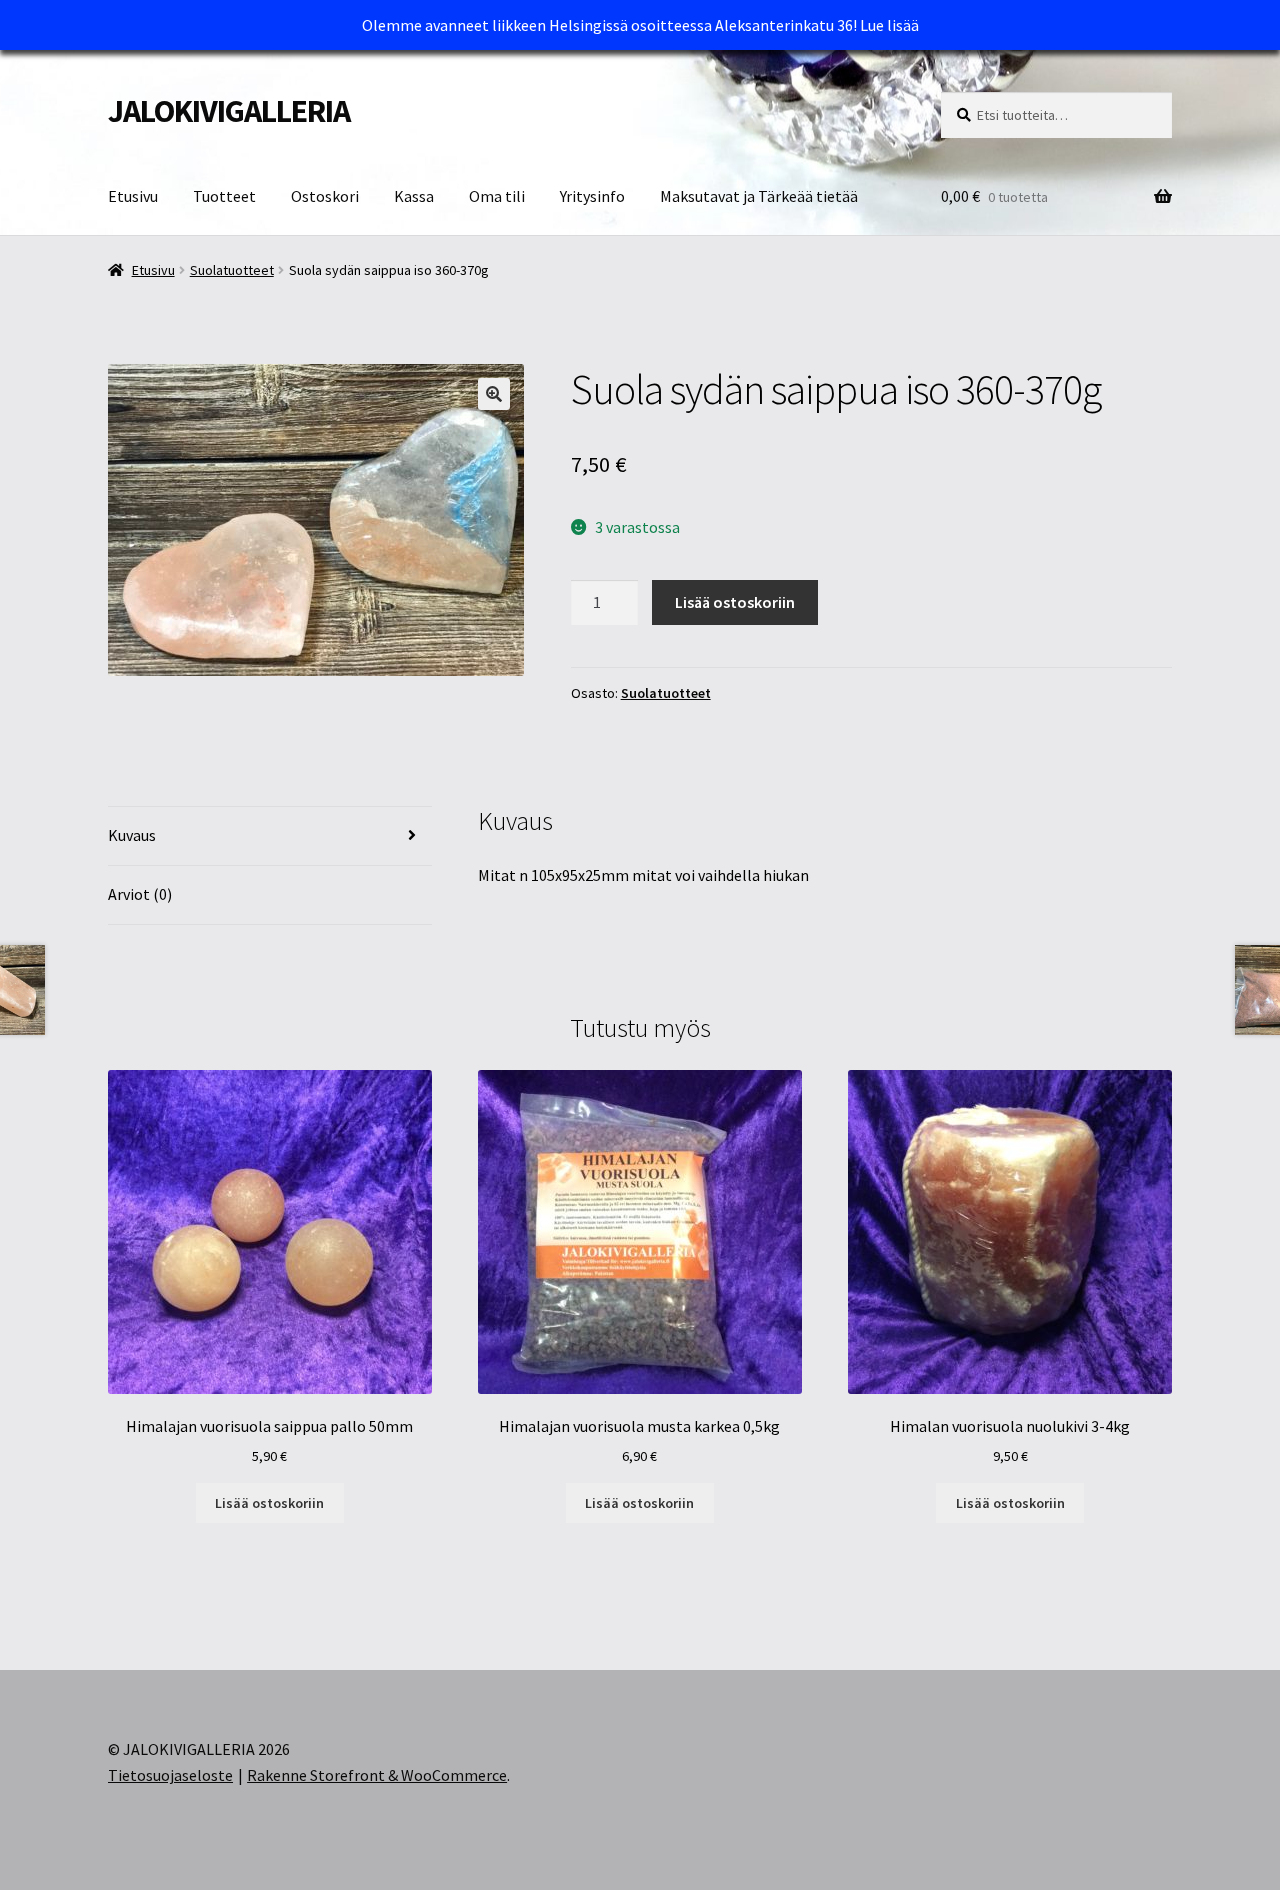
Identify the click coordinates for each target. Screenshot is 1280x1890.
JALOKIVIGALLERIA (229, 111)
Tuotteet (224, 196)
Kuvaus (132, 835)
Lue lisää (889, 25)
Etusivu (133, 196)
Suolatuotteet (232, 270)
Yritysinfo (592, 196)
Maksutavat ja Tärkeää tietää (759, 196)
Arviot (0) (140, 894)
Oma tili (497, 196)
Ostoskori (325, 196)
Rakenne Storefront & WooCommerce (377, 1775)
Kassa (414, 196)
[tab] (270, 836)
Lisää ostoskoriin (735, 602)
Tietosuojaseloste (170, 1775)
